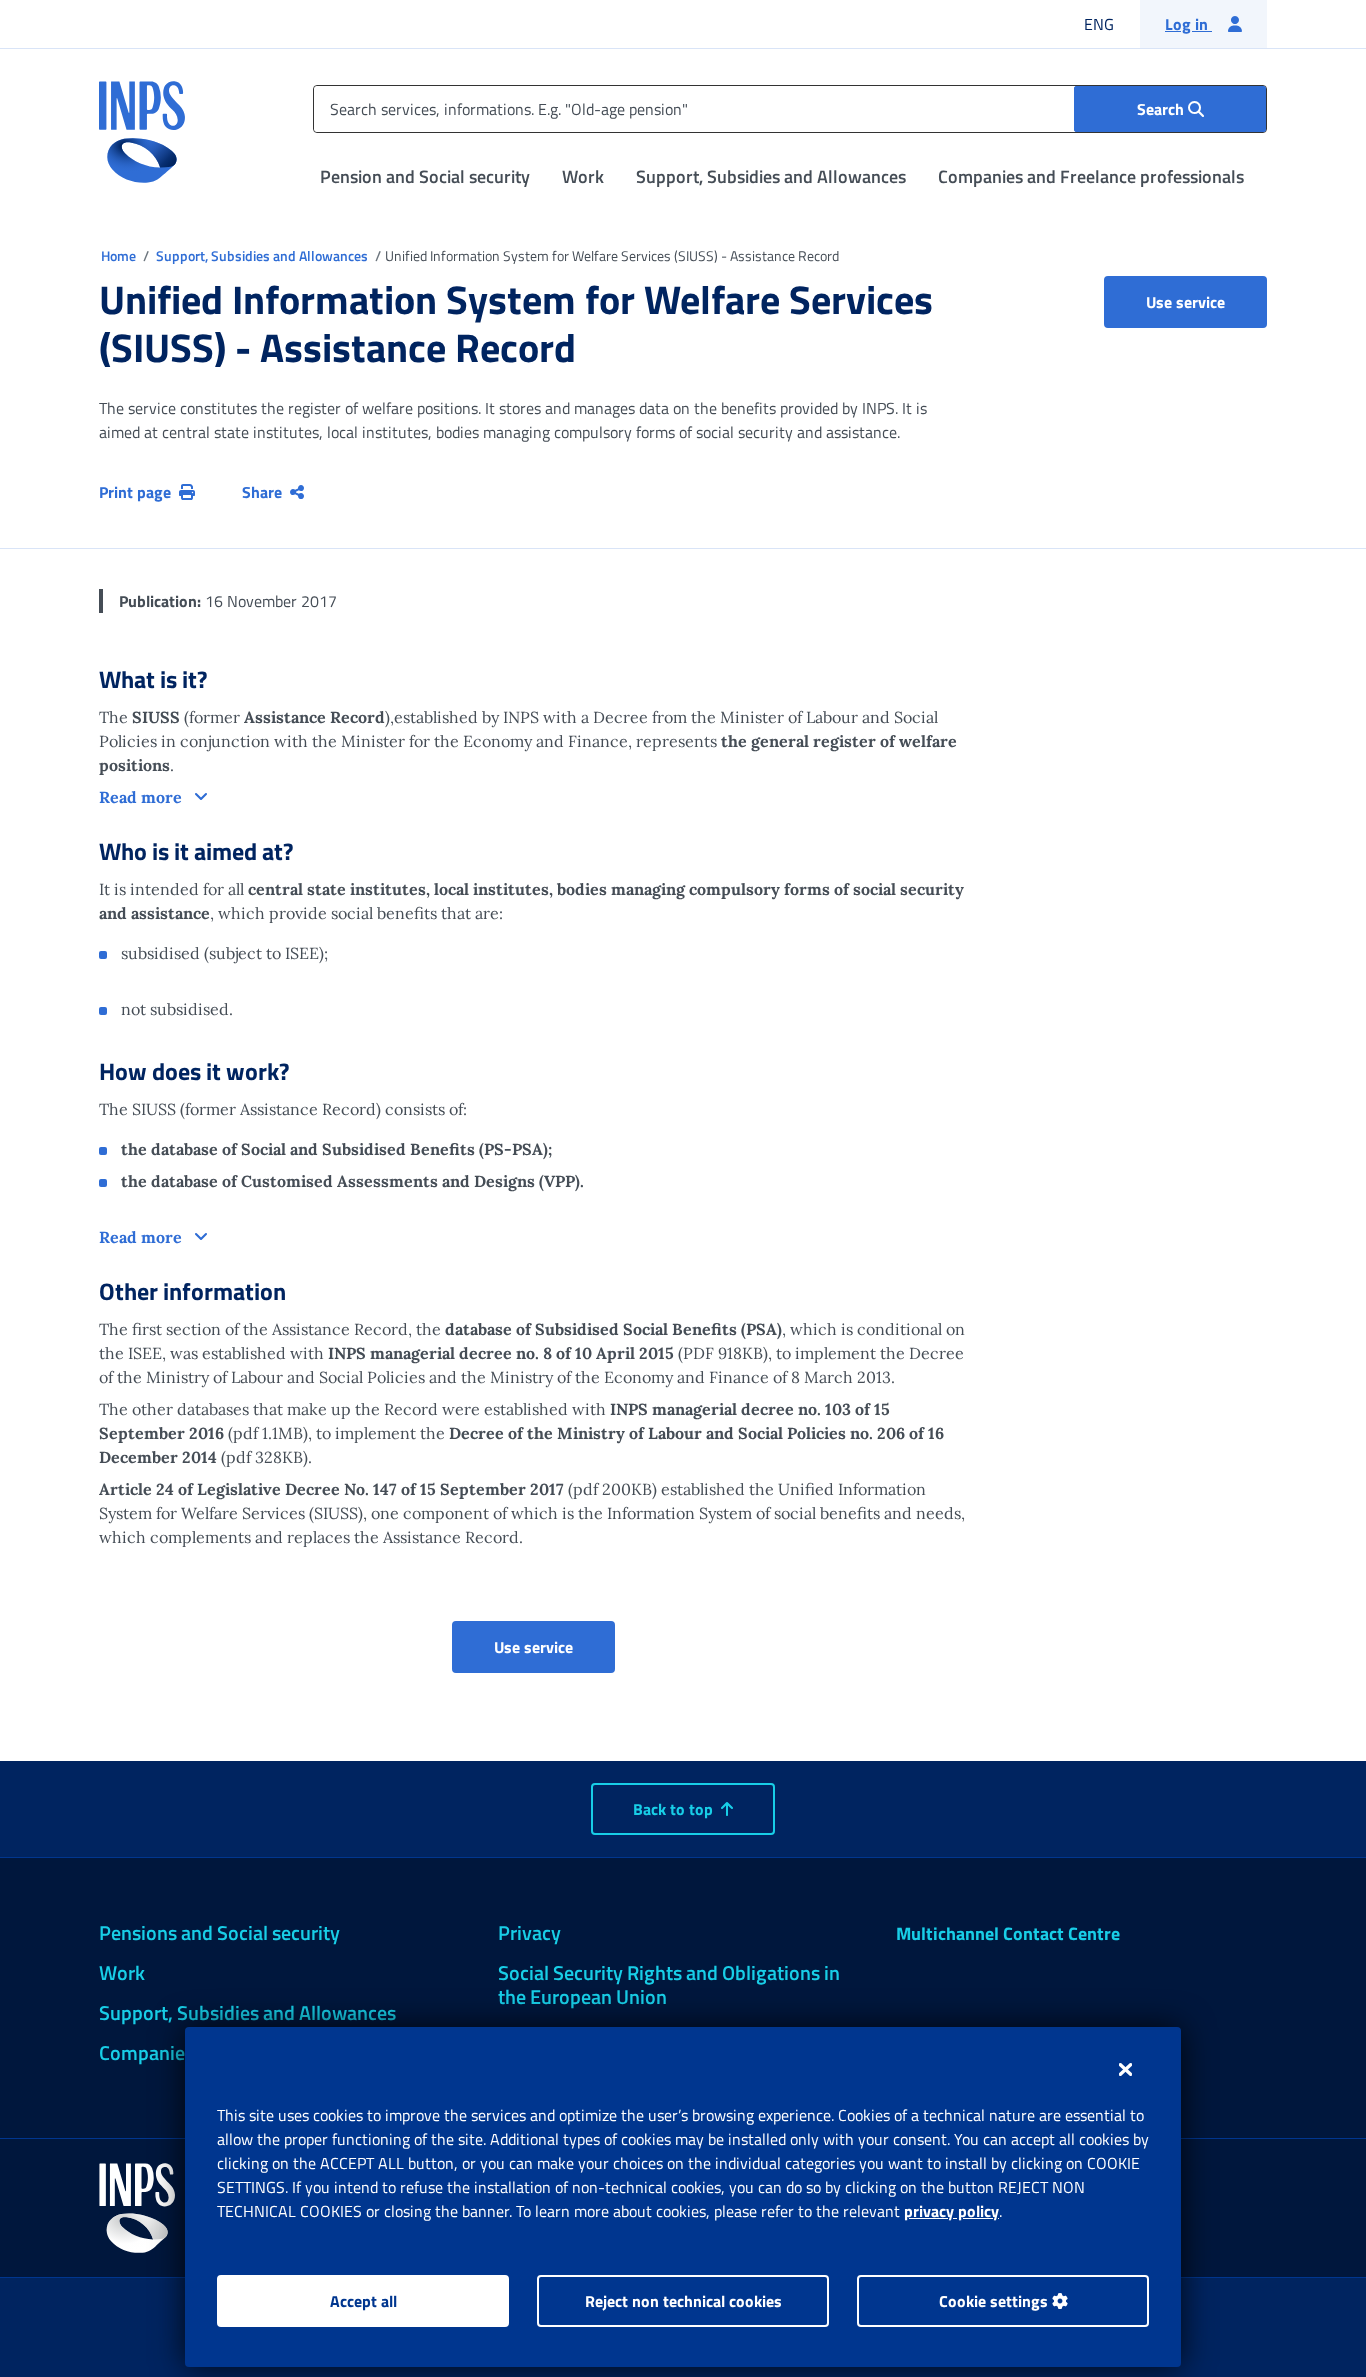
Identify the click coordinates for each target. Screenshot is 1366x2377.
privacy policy (951, 2211)
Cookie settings (995, 2301)
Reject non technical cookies (683, 2301)
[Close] (1125, 2069)
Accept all (363, 2301)
